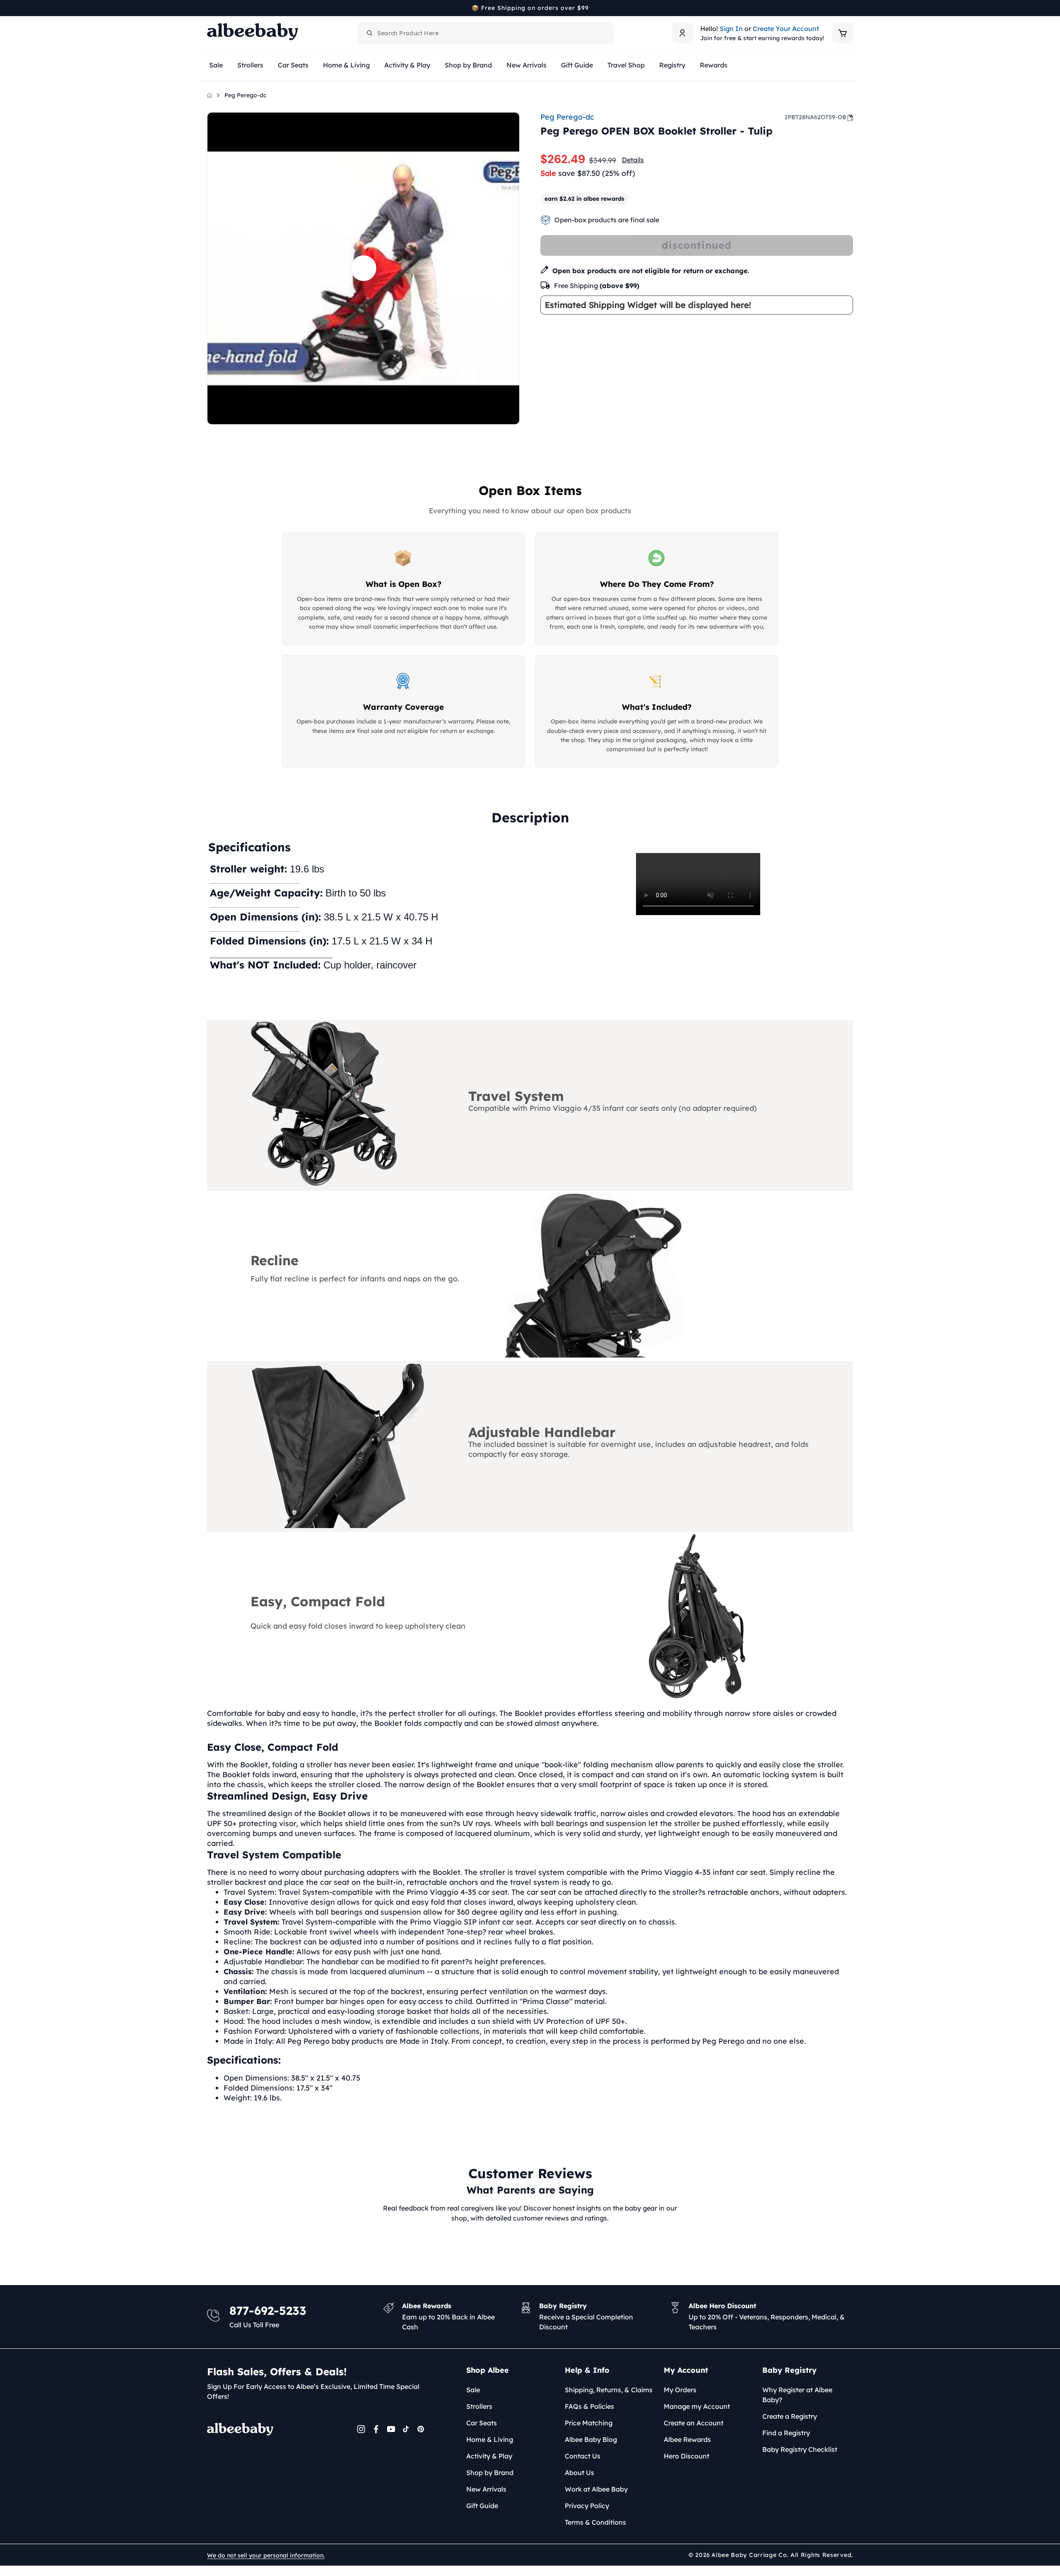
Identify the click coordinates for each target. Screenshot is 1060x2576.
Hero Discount (687, 2456)
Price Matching (589, 2423)
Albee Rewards (687, 2439)
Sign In (731, 29)
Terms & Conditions (595, 2522)
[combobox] (485, 33)
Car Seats (482, 2423)
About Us (579, 2473)
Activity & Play (489, 2456)
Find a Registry (786, 2433)
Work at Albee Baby (596, 2489)
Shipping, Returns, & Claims (609, 2390)
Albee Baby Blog (591, 2439)
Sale (473, 2390)
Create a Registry (790, 2416)
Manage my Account (697, 2406)
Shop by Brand (490, 2473)
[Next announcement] (850, 8)
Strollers (479, 2406)
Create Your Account (786, 29)
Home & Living (490, 2439)
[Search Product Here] (370, 33)
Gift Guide (482, 2506)
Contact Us (583, 2456)
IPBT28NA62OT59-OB (815, 117)
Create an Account (694, 2423)
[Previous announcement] (210, 8)
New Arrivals (486, 2489)
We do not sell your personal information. (266, 2555)
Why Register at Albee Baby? (797, 2395)
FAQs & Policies (589, 2406)
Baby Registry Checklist (800, 2449)
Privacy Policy (587, 2506)
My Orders (680, 2390)
